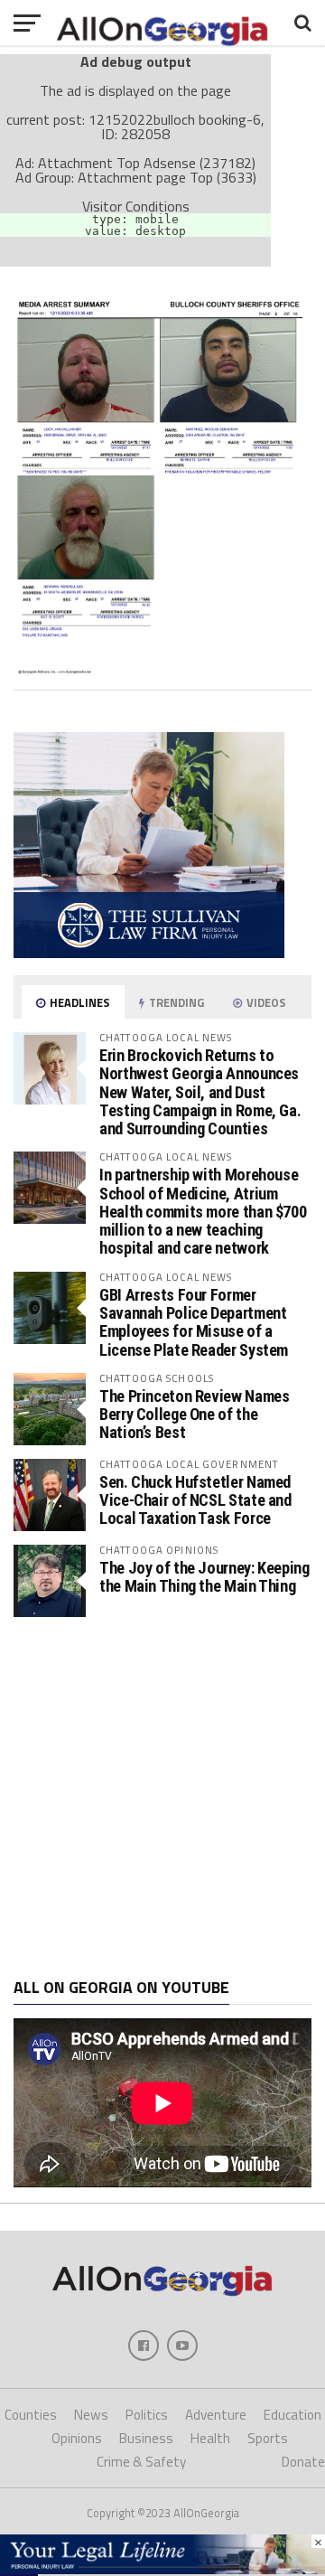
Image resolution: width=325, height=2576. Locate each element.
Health (210, 2438)
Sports (268, 2438)
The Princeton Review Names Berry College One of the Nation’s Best (194, 1414)
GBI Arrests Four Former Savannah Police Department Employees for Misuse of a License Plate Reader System (194, 1322)
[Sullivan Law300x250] (149, 953)
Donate (303, 2462)
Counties (31, 2415)
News (91, 2415)
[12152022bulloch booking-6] (162, 669)
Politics (147, 2415)
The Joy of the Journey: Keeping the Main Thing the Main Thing (204, 1577)
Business (146, 2438)
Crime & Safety (141, 2462)
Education (292, 2415)
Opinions (77, 2438)
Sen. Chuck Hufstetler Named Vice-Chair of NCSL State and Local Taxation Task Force (195, 1500)
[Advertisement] (162, 1798)
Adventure (216, 2415)
